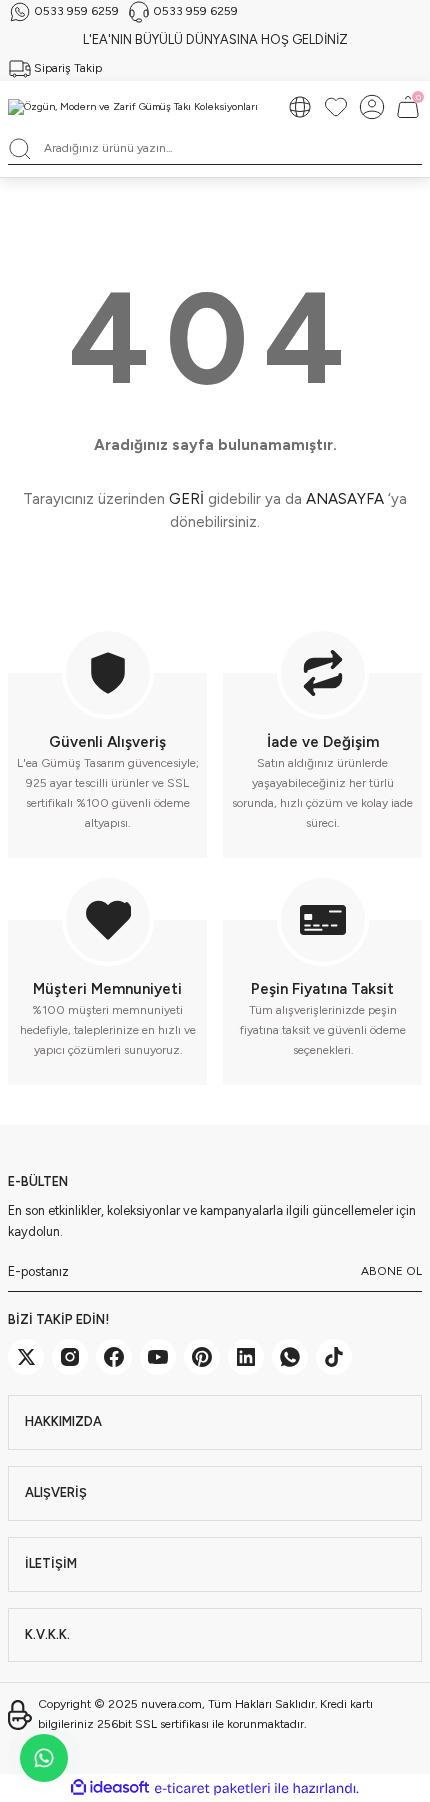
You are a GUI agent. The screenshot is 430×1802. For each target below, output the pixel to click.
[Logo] (133, 107)
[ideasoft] (110, 1788)
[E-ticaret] (212, 1788)
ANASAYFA (345, 499)
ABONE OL (391, 1271)
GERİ (186, 499)
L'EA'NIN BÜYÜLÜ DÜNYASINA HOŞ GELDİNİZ (215, 39)
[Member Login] (372, 107)
